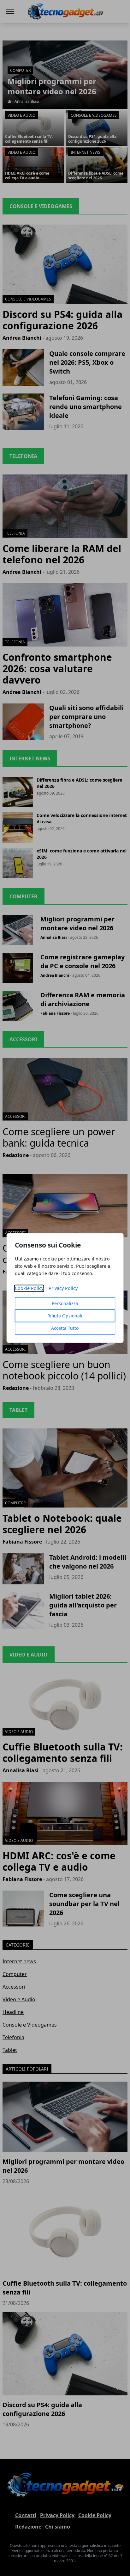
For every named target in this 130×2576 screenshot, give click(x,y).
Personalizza (65, 1304)
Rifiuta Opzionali (65, 1316)
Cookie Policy (29, 1288)
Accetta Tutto (65, 1328)
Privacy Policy (63, 1288)
